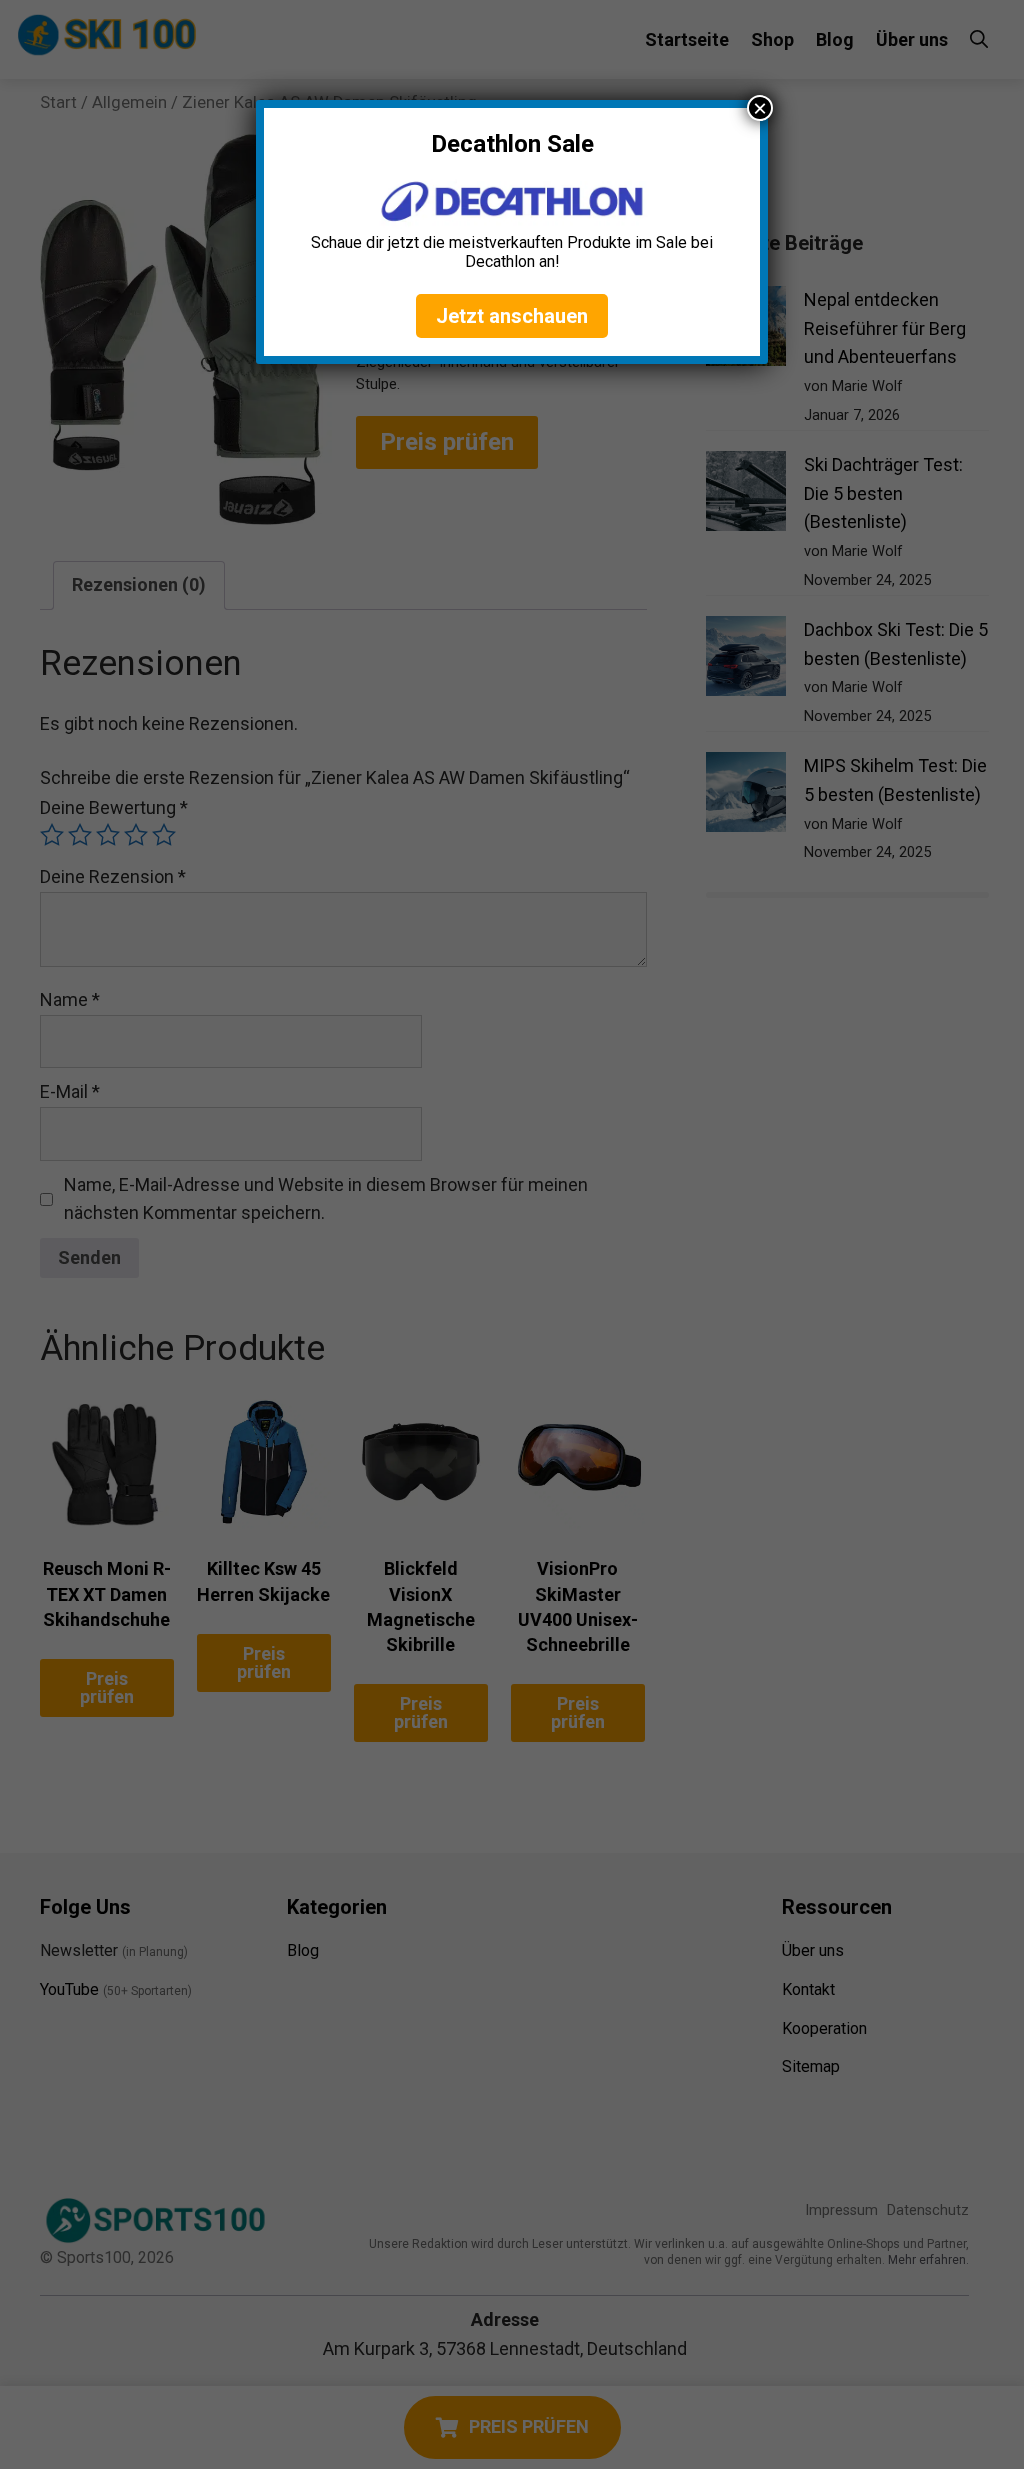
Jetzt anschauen (512, 316)
